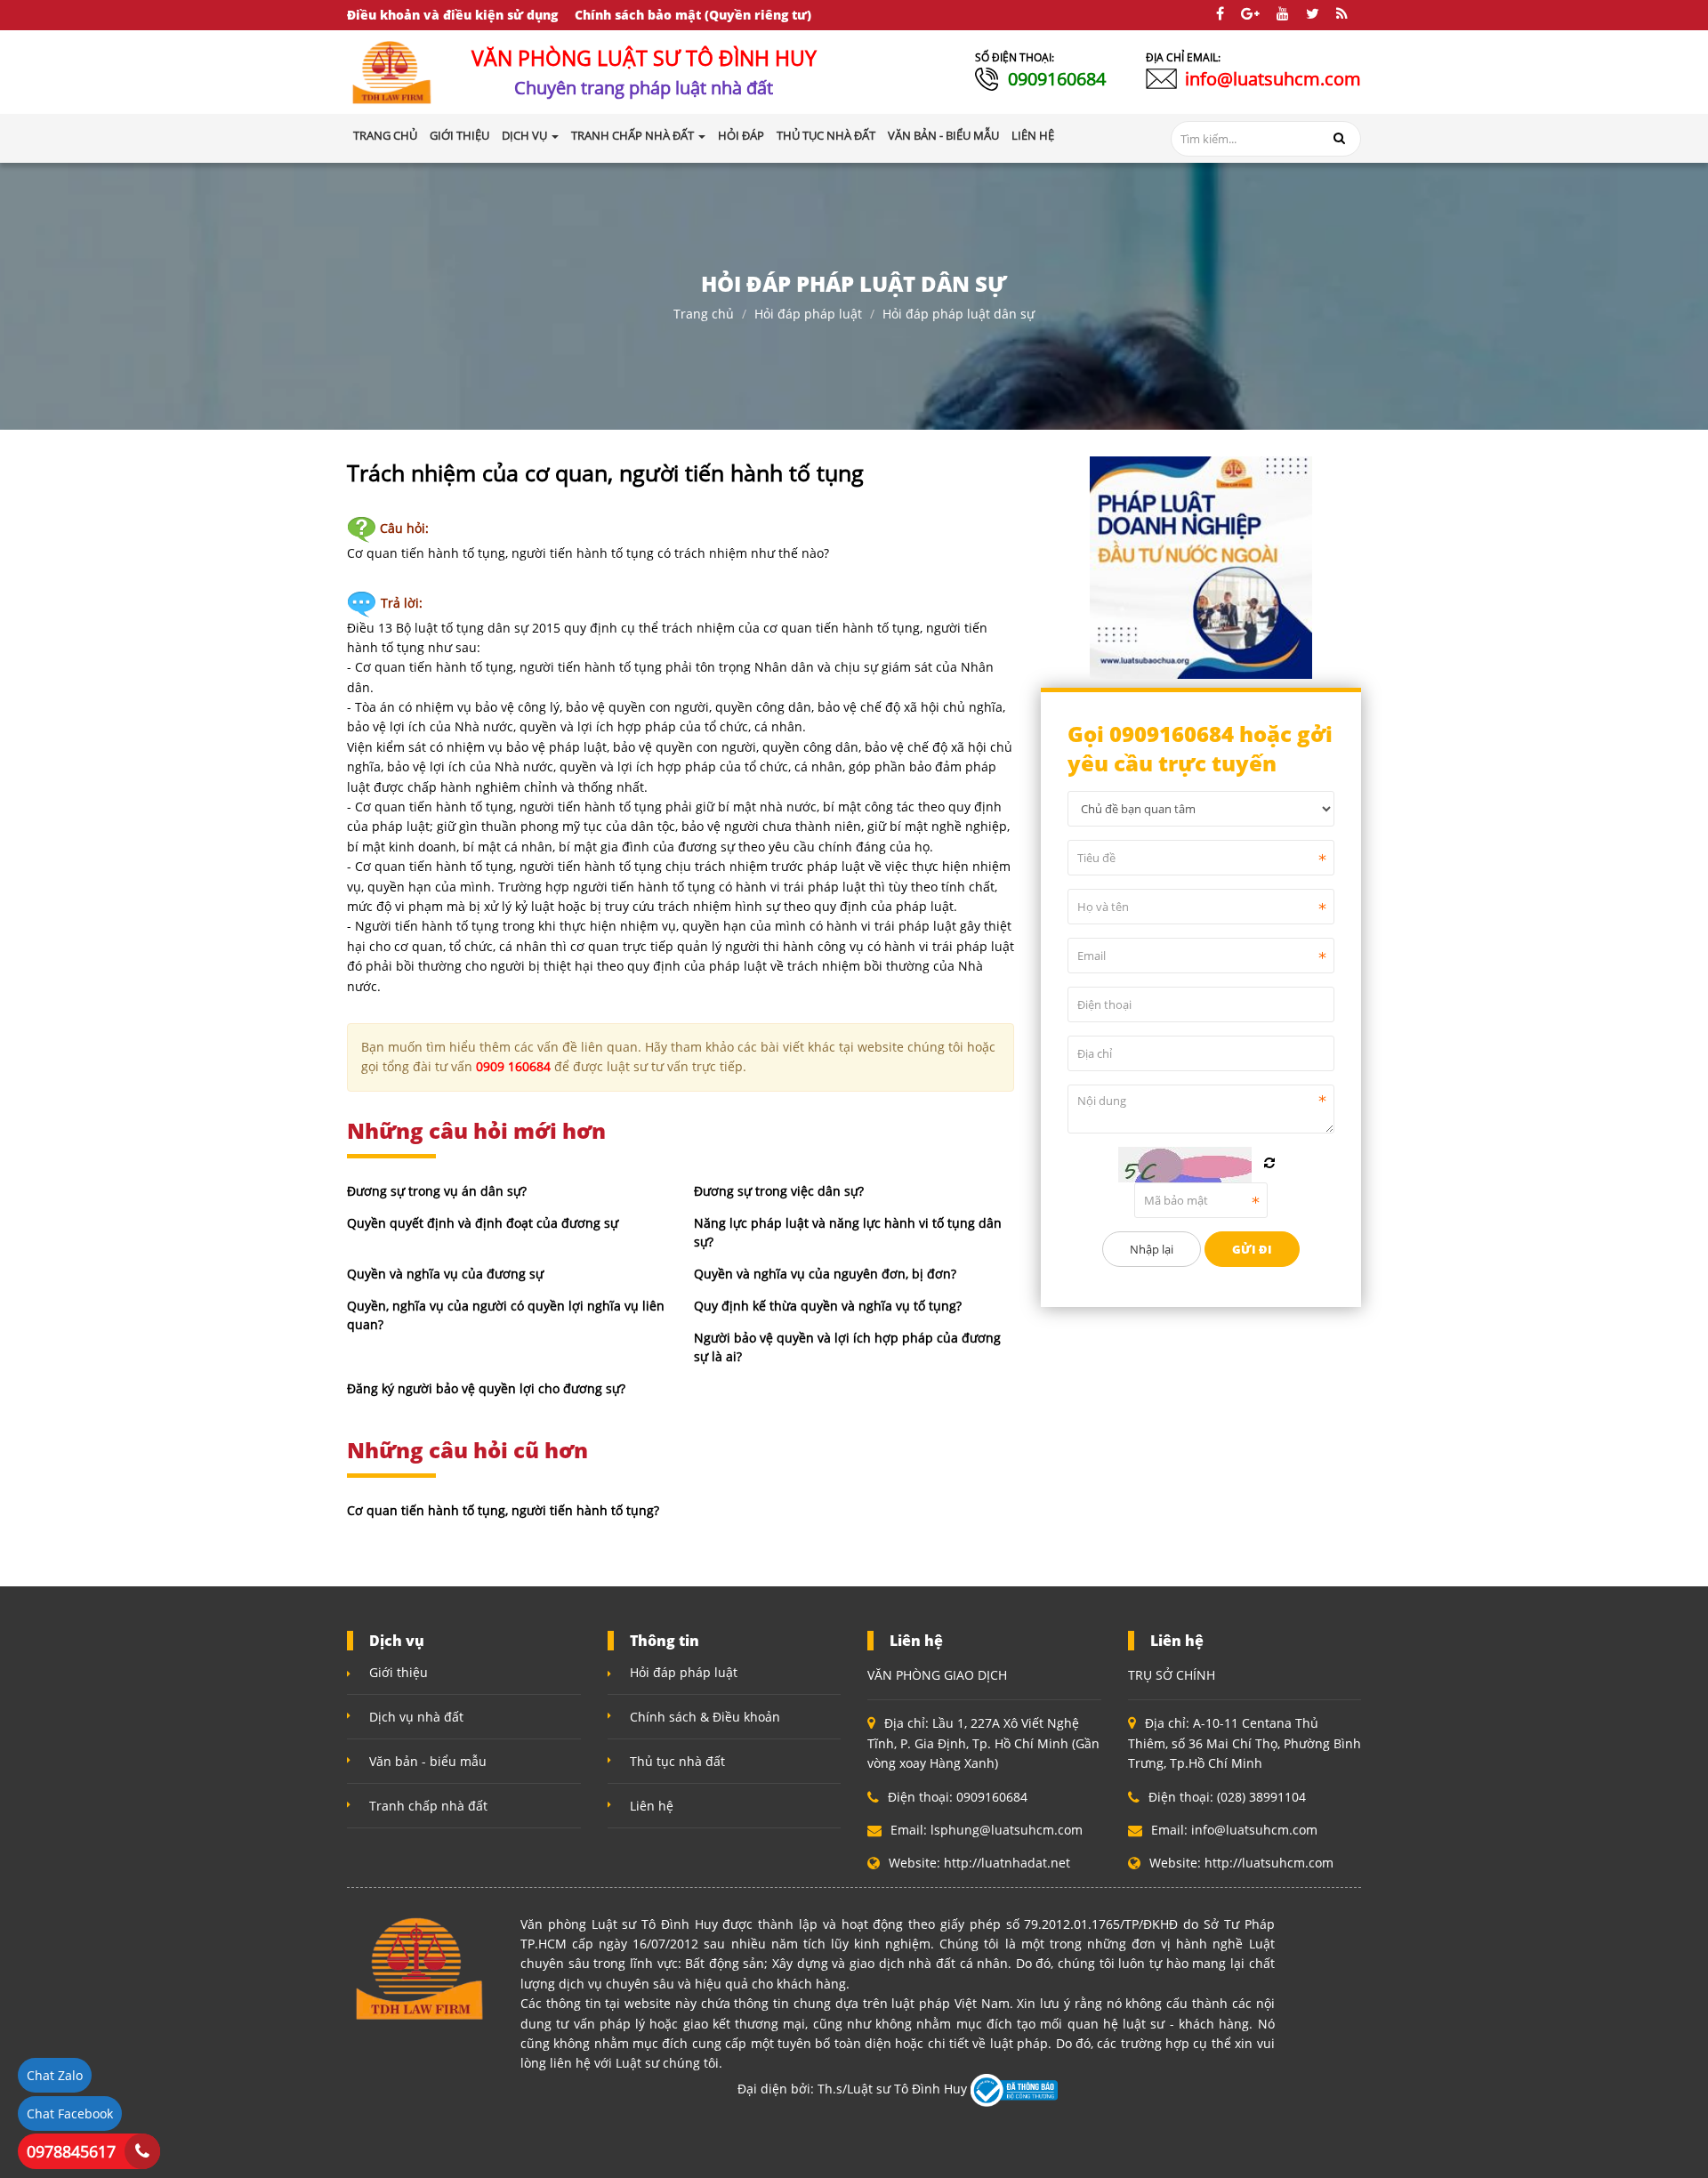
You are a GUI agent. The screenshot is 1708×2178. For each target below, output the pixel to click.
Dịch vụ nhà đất (416, 1717)
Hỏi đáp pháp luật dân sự (959, 314)
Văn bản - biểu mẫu (428, 1761)
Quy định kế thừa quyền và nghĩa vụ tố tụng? (828, 1306)
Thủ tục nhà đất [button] (826, 135)
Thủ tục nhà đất (677, 1761)
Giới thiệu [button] (459, 135)
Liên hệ (652, 1806)
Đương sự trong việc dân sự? (779, 1191)
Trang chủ (385, 135)
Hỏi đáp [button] (741, 135)
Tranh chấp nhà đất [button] (634, 135)
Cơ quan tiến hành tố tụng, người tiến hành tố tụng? (503, 1510)
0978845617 (71, 2151)
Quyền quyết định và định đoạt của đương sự (483, 1223)
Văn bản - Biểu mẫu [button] (943, 135)
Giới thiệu (399, 1672)
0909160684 (1057, 79)
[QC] (1201, 565)
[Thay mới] (1269, 1163)
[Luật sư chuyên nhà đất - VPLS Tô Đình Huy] (392, 71)
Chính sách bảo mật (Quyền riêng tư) (693, 15)
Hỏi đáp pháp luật (808, 314)
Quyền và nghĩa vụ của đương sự (445, 1274)
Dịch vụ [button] (526, 135)
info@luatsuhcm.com (1273, 79)
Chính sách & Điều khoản (705, 1717)
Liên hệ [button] (1033, 135)
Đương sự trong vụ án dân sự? (437, 1191)
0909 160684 (513, 1066)
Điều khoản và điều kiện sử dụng (452, 15)
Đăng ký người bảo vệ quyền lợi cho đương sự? (486, 1388)
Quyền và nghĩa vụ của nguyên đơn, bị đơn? (825, 1274)
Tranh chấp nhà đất (428, 1806)
